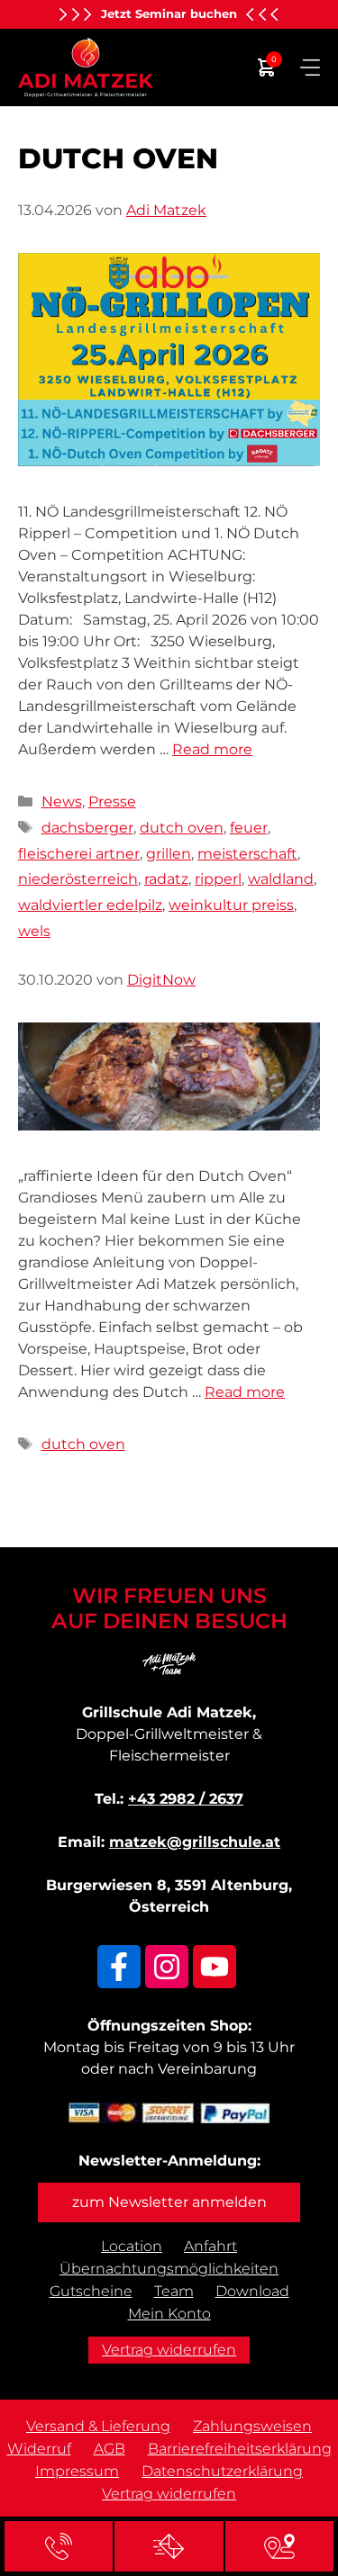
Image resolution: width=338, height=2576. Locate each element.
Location (132, 2246)
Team (174, 2291)
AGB (110, 2449)
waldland (281, 879)
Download (252, 2291)
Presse (112, 802)
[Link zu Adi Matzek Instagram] (167, 1967)
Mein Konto (169, 2314)
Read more (212, 749)
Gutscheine (91, 2291)
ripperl (218, 879)
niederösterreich (78, 879)
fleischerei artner (79, 854)
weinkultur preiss (231, 905)
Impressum (77, 2471)
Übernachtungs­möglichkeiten (169, 2269)
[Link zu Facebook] (119, 1967)
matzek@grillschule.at (195, 1842)
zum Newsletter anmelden (169, 2202)
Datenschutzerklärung (222, 2471)
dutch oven (182, 828)
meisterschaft (247, 854)
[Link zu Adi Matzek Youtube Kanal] (215, 1967)
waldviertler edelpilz (90, 905)
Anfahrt (210, 2246)
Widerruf (39, 2449)
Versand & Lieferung (98, 2426)
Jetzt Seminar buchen (169, 14)
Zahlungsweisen (252, 2426)
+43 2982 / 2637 (186, 1799)
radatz (166, 879)
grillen (169, 854)
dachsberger (87, 828)
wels (34, 931)
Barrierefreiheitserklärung (240, 2449)
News (62, 802)
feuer (249, 828)
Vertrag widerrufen (169, 2350)
